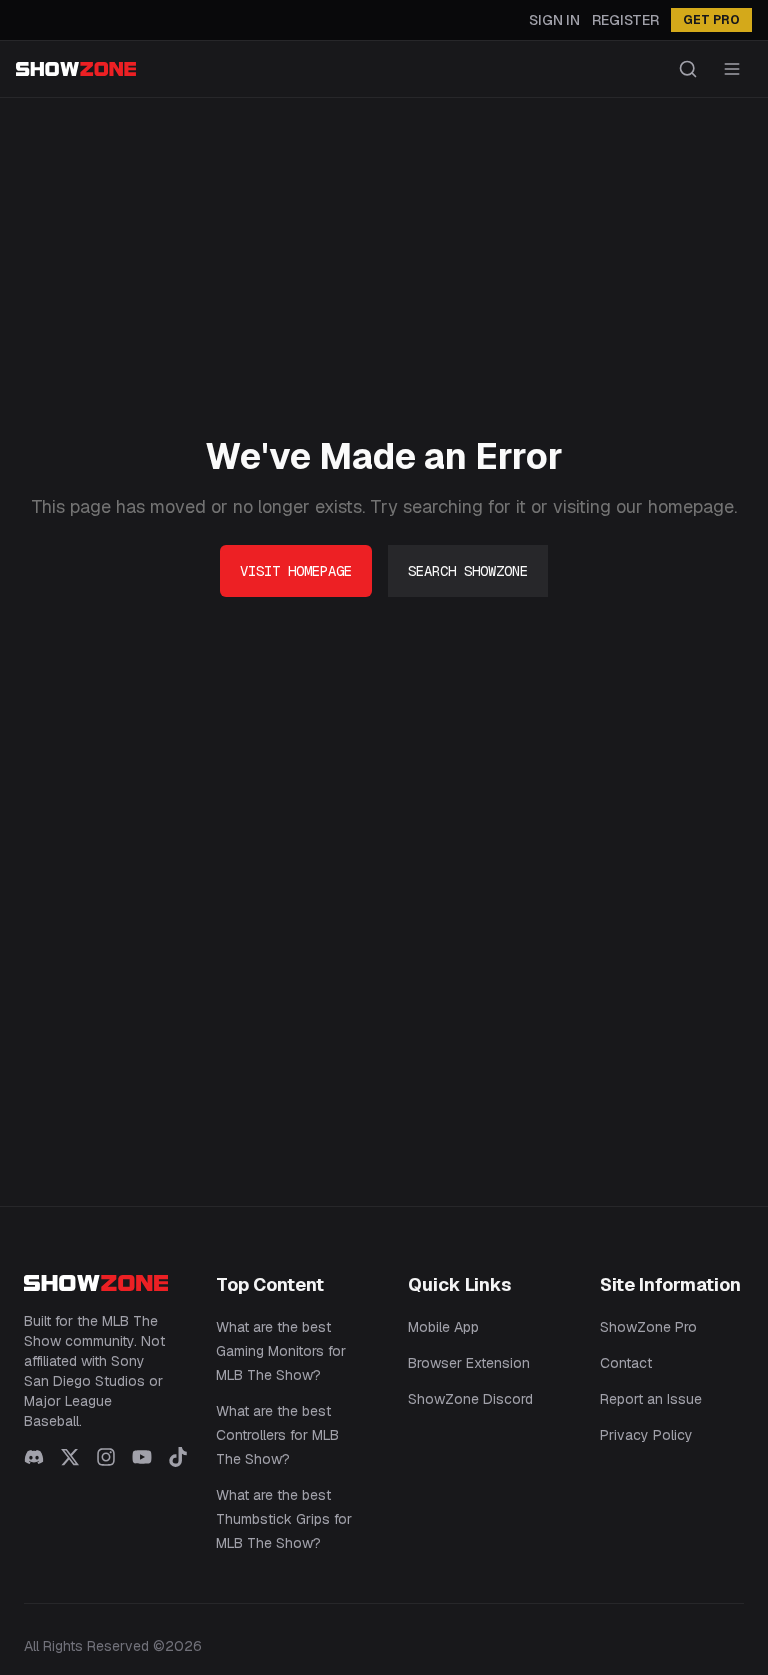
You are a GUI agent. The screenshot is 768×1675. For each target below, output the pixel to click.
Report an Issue (651, 1399)
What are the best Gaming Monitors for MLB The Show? (281, 1351)
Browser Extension (469, 1363)
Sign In (554, 20)
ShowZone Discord (470, 1399)
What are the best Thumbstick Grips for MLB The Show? (284, 1519)
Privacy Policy (646, 1435)
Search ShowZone (468, 571)
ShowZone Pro (648, 1327)
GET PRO (711, 20)
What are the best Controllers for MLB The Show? (277, 1435)
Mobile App (443, 1327)
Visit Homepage (296, 571)
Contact (626, 1363)
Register (625, 20)
